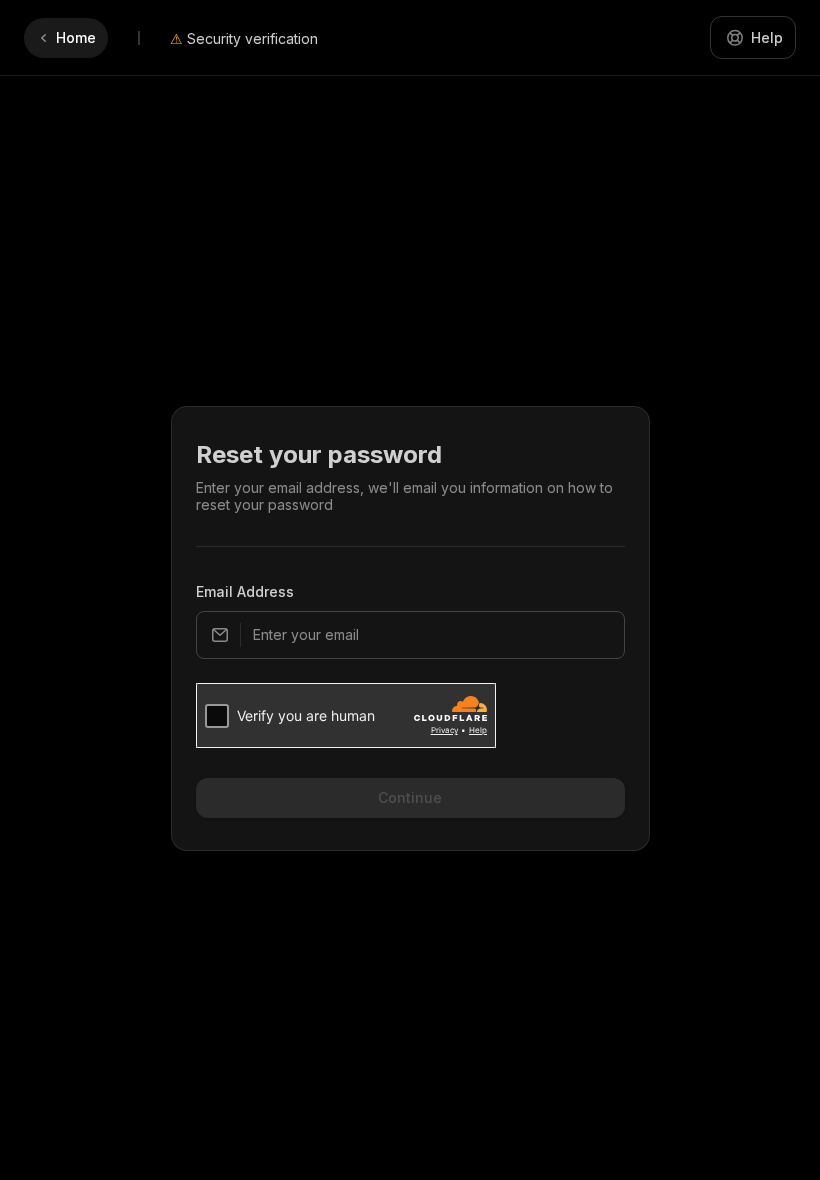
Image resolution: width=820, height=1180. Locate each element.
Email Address (245, 591)
